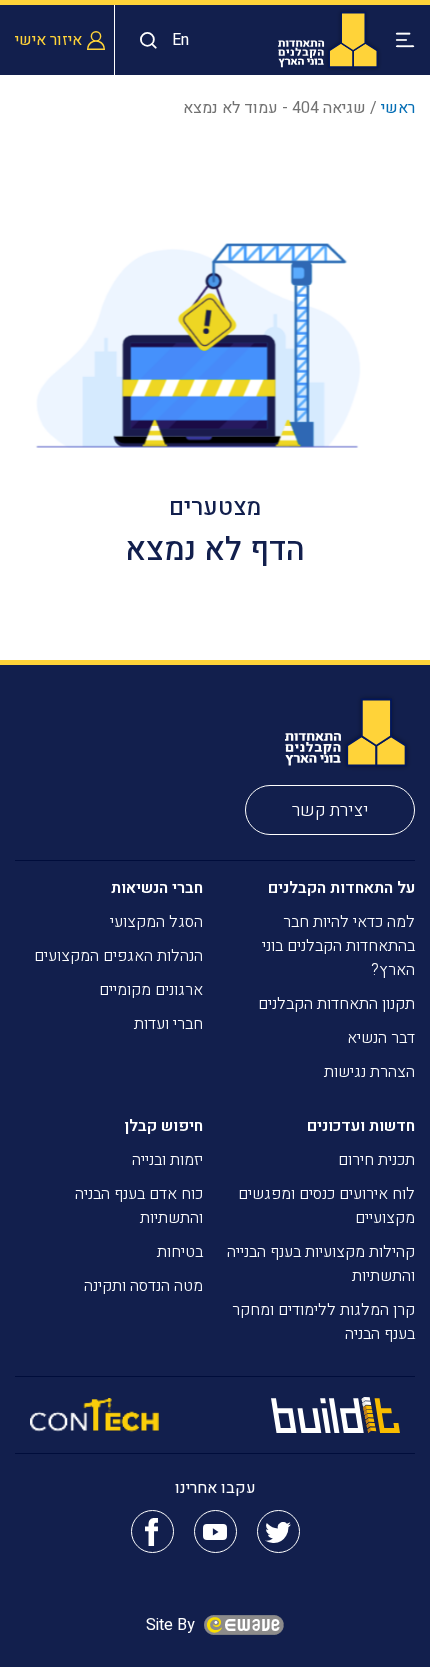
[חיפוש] (143, 40)
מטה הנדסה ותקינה (143, 1286)
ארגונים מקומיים (151, 990)
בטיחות (180, 1252)
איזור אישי (48, 40)
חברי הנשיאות (157, 888)
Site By (172, 1625)
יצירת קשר (330, 810)
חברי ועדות (168, 1024)
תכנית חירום (376, 1160)
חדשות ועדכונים (361, 1126)
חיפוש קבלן (163, 1126)
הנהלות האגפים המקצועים (118, 956)
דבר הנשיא (381, 1038)
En (180, 40)
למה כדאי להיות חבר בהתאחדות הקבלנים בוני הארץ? (338, 946)
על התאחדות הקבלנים (341, 888)
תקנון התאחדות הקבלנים (336, 1004)
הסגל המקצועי (156, 922)
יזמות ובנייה (167, 1160)
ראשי (398, 108)
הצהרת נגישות (369, 1072)
